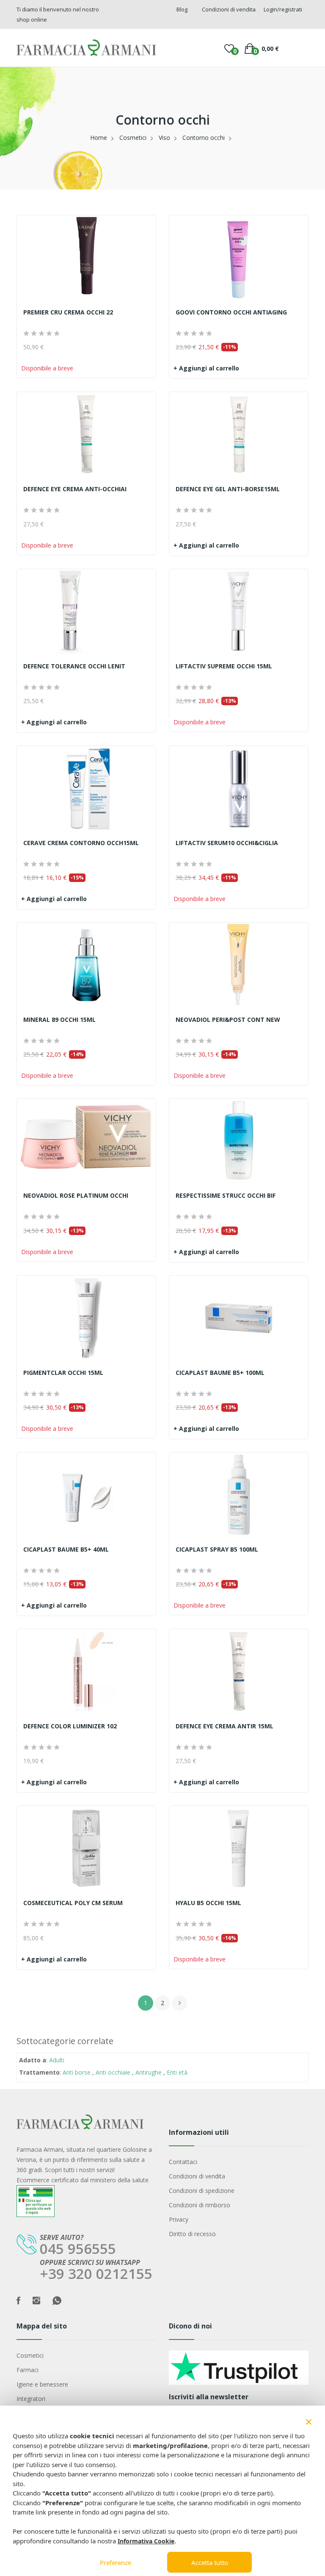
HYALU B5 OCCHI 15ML (208, 1903)
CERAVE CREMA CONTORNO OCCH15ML (81, 843)
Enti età (177, 2072)
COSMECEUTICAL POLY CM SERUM (73, 1903)
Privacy (179, 2219)
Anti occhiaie (113, 2072)
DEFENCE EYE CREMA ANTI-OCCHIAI (75, 489)
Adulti (57, 2060)
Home (99, 138)
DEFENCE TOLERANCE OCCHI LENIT (74, 666)
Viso (164, 138)
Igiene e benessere (42, 2384)
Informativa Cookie (146, 2541)
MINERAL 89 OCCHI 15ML (59, 1020)
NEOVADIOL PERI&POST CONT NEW (228, 1020)
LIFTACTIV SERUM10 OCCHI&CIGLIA (227, 843)
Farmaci (28, 2370)
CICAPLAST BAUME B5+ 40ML (66, 1549)
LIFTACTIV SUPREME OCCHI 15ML (224, 666)
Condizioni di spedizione (202, 2191)
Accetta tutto (210, 2562)
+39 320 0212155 (96, 2274)
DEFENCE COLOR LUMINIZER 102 (70, 1726)
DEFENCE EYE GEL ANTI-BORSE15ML (228, 489)
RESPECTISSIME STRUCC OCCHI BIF (226, 1196)
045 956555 (78, 2249)
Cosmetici (133, 138)
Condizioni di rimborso (200, 2205)
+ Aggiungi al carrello (206, 368)
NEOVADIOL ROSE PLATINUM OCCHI (76, 1196)
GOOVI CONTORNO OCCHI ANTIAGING (231, 312)
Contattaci (183, 2162)
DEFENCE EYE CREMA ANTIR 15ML (224, 1726)
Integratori (31, 2399)
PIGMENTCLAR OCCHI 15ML (63, 1373)
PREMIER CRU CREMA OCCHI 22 (68, 312)
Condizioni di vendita (197, 2176)
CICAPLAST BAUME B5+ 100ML (220, 1373)
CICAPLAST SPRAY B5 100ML (217, 1549)
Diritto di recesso (192, 2234)
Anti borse (77, 2072)
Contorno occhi (204, 138)
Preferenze (116, 2562)
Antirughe (149, 2072)
